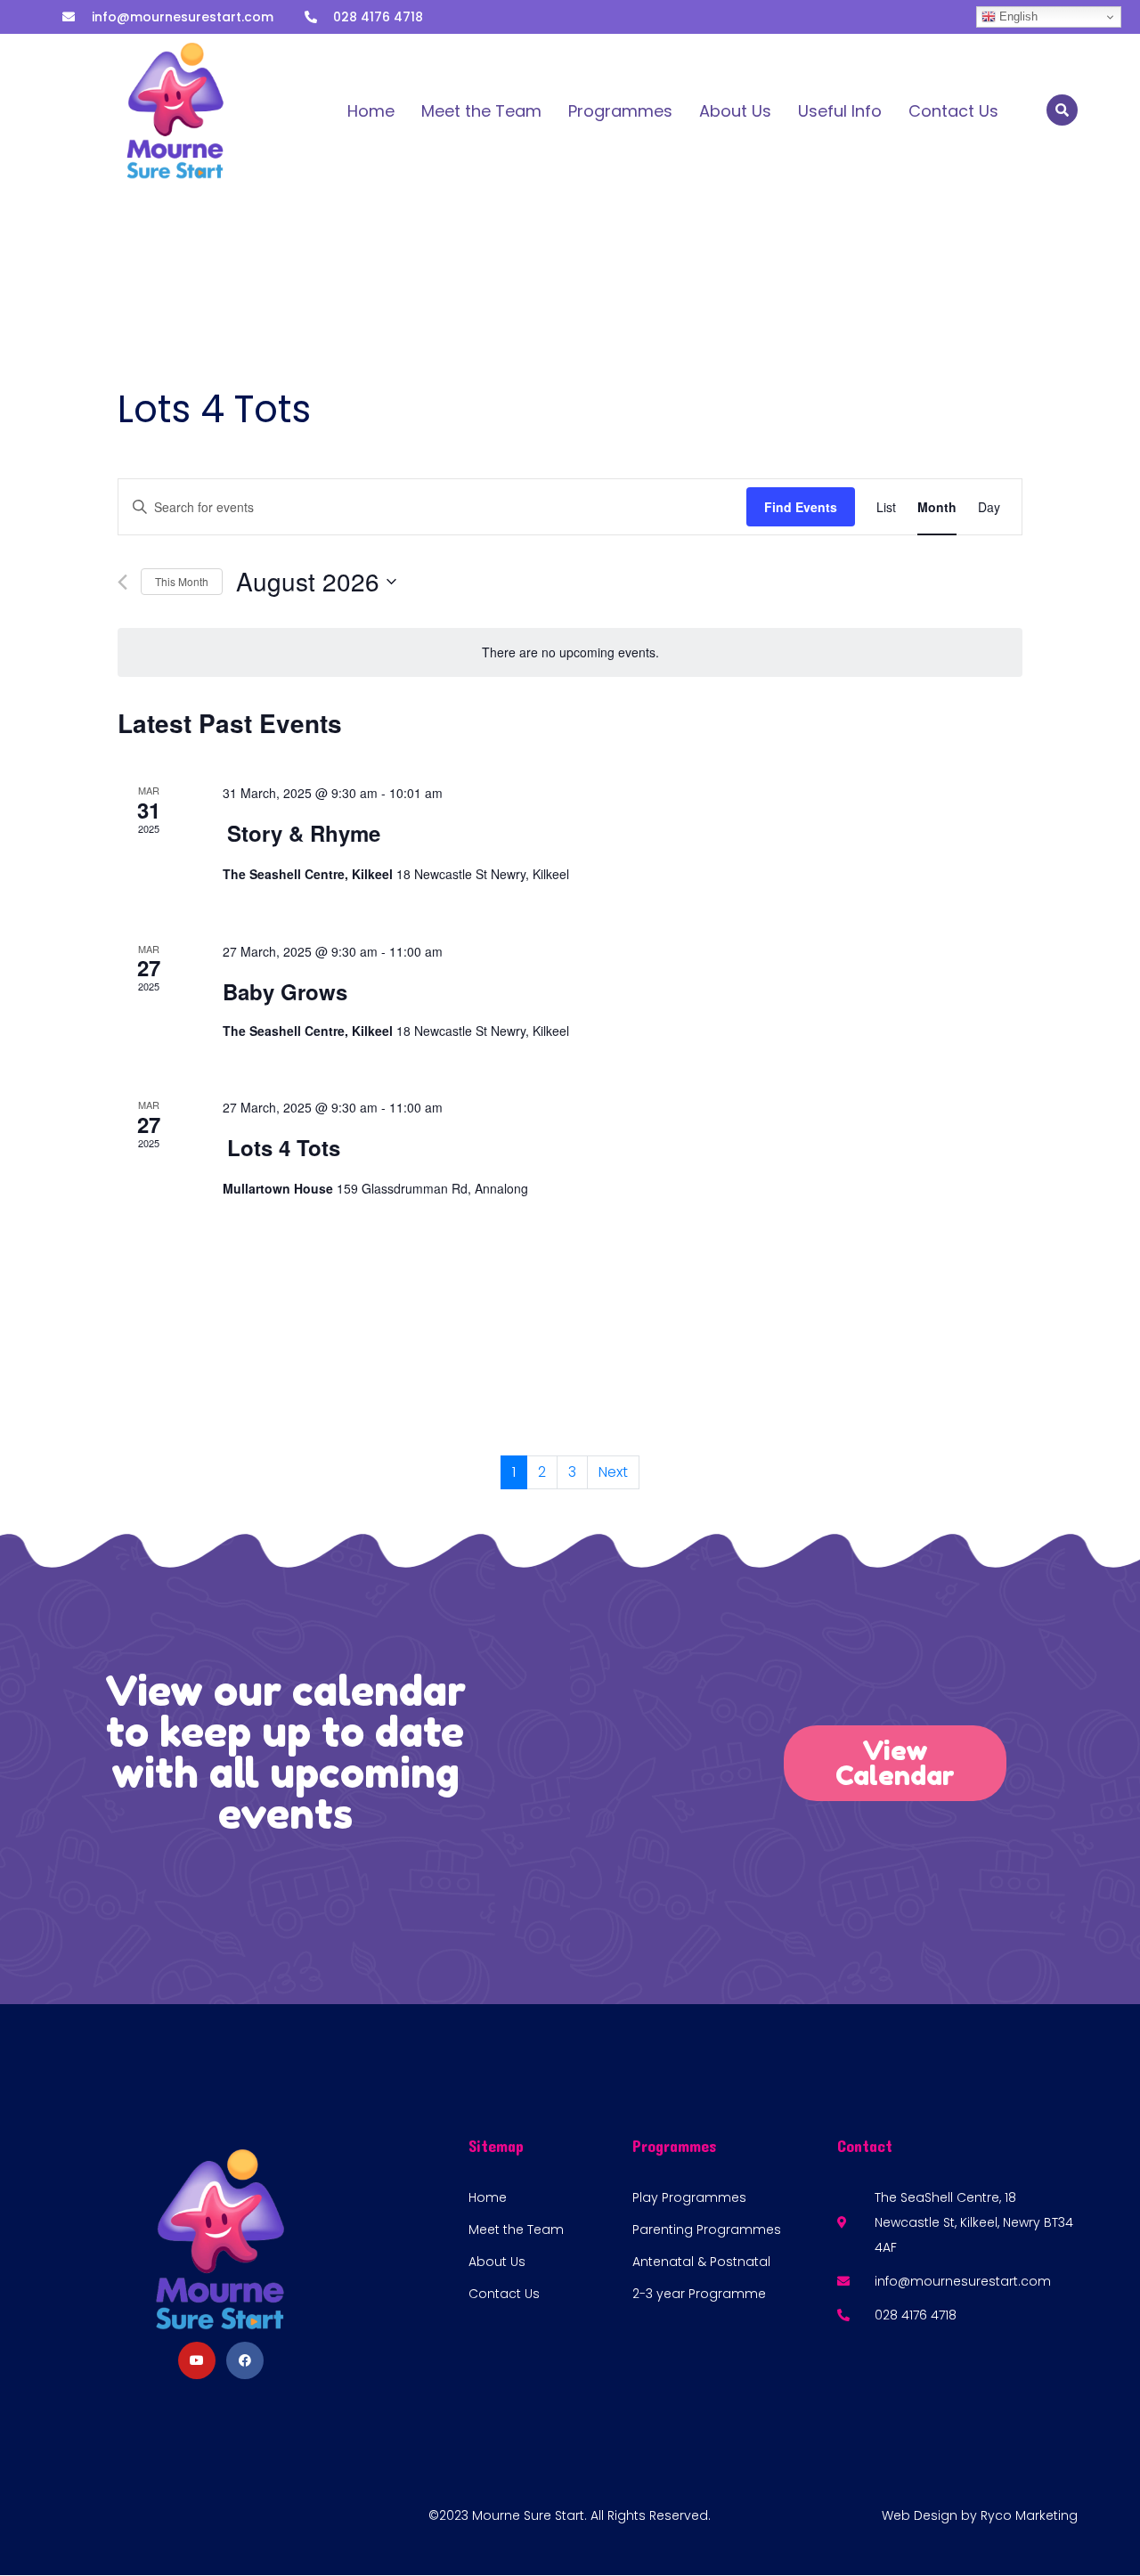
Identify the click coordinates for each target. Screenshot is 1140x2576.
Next (613, 1472)
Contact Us (953, 111)
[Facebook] (245, 2360)
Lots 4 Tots (284, 1147)
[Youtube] (197, 2360)
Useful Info (840, 111)
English (1017, 16)
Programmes (620, 111)
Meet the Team (481, 111)
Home (371, 111)
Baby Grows (285, 991)
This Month (182, 581)
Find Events (801, 507)
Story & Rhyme (304, 833)
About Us (735, 111)
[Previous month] (122, 582)
